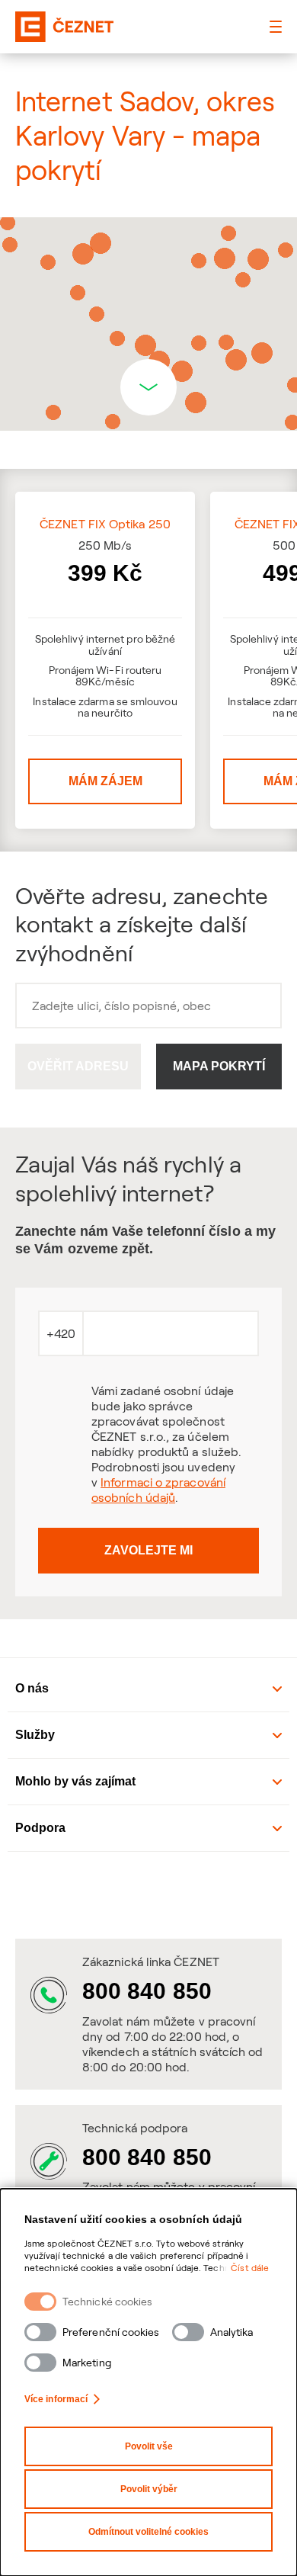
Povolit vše (149, 2446)
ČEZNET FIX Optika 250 (105, 524)
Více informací (56, 2399)
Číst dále (250, 2268)
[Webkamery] (148, 1894)
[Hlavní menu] (276, 27)
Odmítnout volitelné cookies (148, 2532)
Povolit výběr (149, 2489)
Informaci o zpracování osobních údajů (158, 1490)
